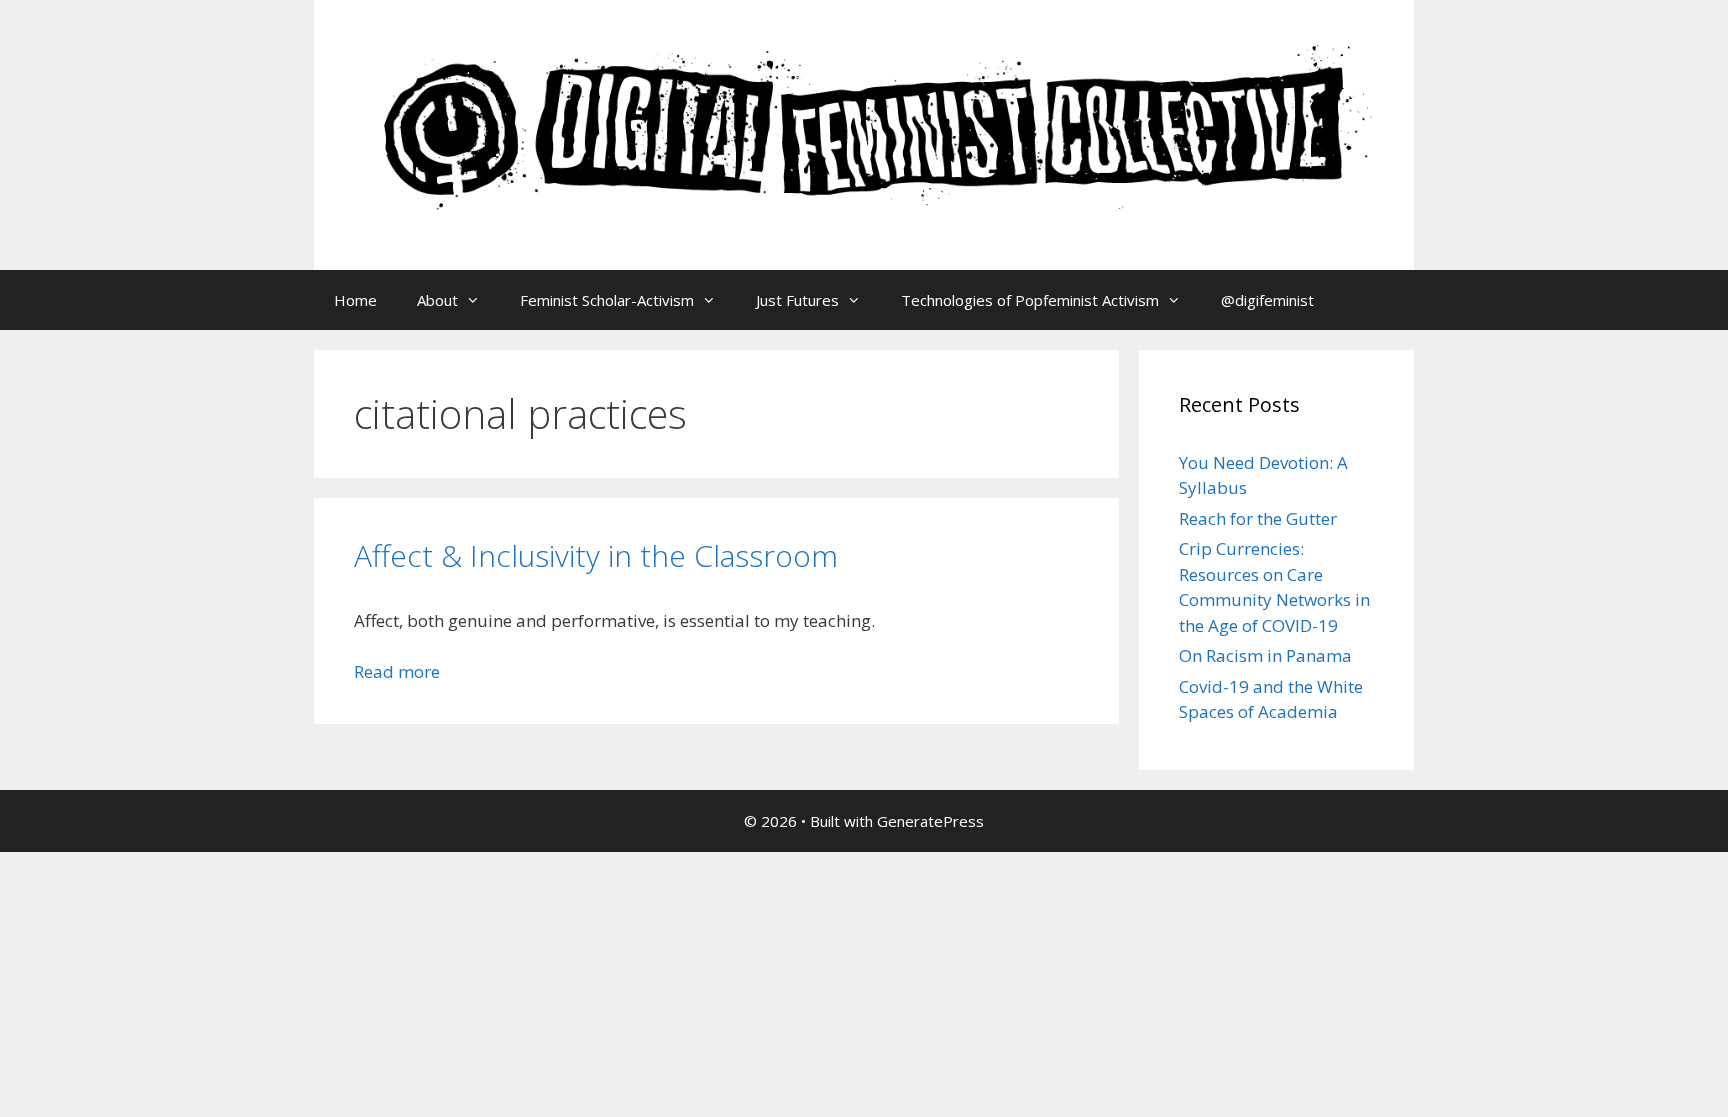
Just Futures (797, 300)
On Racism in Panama (1265, 655)
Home (355, 300)
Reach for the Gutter (1258, 518)
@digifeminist (1267, 300)
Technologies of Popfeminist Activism (1030, 300)
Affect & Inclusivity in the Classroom (596, 555)
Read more (397, 671)
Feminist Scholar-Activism (607, 300)
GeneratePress (930, 821)
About (437, 300)
